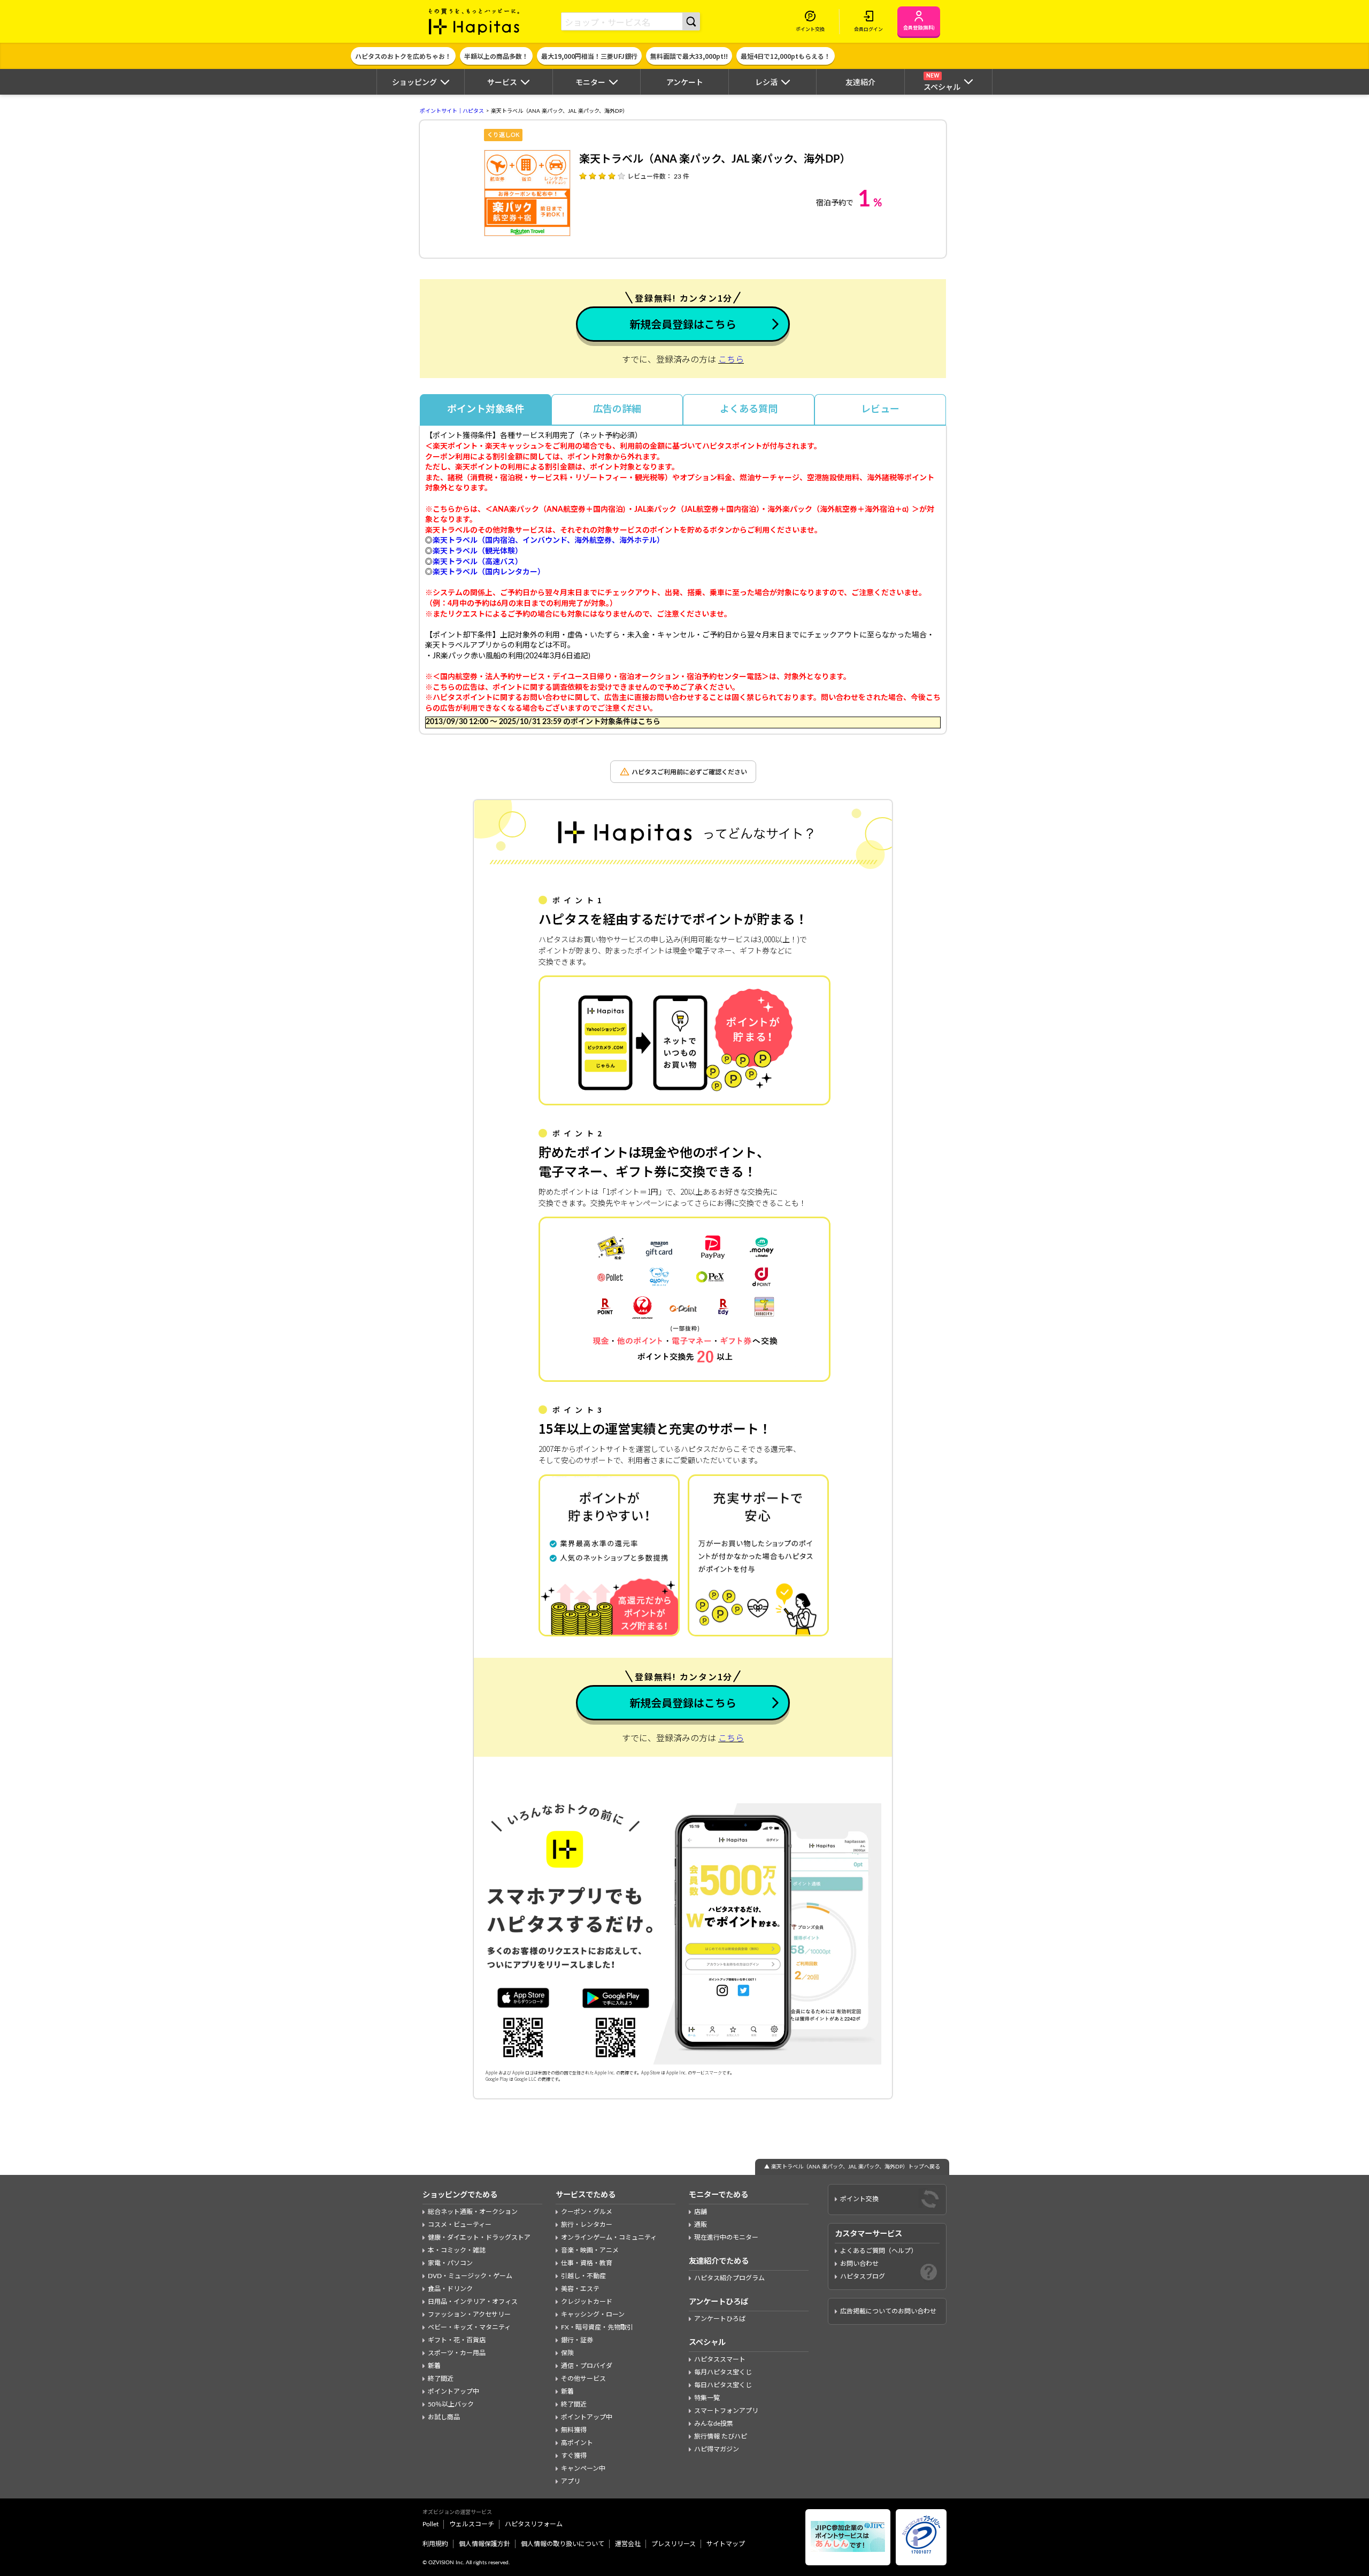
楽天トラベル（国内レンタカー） (489, 572)
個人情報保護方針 (484, 2544)
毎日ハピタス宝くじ (723, 2385)
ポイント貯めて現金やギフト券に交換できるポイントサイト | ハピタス (474, 21)
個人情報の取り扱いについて (563, 2544)
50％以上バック (451, 2404)
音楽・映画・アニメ (590, 2250)
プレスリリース (674, 2544)
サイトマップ (726, 2544)
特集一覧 (707, 2398)
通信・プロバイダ (587, 2366)
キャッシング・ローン (593, 2314)
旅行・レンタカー (587, 2225)
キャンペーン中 (583, 2469)
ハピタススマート (720, 2359)
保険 (567, 2353)
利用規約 (435, 2544)
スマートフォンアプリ (726, 2411)
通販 (701, 2225)
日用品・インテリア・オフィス (473, 2302)
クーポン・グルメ (587, 2212)
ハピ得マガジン (717, 2449)
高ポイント (577, 2443)
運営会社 (628, 2544)
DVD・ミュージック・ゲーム (470, 2276)
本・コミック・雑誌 (457, 2250)
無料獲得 (574, 2430)
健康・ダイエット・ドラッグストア (479, 2237)
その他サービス (583, 2379)
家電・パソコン (450, 2263)
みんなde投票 (714, 2424)
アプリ (571, 2481)
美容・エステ (580, 2289)
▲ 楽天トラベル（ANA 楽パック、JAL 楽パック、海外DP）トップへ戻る (852, 2167)
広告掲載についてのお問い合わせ (888, 2311)
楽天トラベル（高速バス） (478, 562)
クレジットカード (587, 2302)
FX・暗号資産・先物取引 (597, 2327)
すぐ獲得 (574, 2456)
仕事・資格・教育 (587, 2263)
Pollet (430, 2524)
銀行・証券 (577, 2340)
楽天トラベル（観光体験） (478, 551)
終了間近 (441, 2379)
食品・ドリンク (450, 2289)
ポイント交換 (859, 2199)
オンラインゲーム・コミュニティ (609, 2237)
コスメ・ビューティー (460, 2225)
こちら (731, 360)
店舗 (701, 2212)
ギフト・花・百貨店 (457, 2340)
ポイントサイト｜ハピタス (452, 111)
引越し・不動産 (583, 2276)
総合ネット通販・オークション (473, 2212)
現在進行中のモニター (726, 2237)
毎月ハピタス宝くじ (723, 2372)
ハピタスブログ (863, 2277)
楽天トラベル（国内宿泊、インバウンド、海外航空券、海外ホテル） (548, 541)
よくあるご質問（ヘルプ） (879, 2251)
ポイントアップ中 (453, 2392)
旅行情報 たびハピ (721, 2436)
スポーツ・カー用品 (457, 2353)
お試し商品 (444, 2417)
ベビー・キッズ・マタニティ (469, 2327)
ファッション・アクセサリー (469, 2314)
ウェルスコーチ (472, 2524)
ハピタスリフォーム (534, 2524)
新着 (434, 2366)
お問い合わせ (859, 2264)
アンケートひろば (720, 2319)
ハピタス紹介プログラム (729, 2278)
